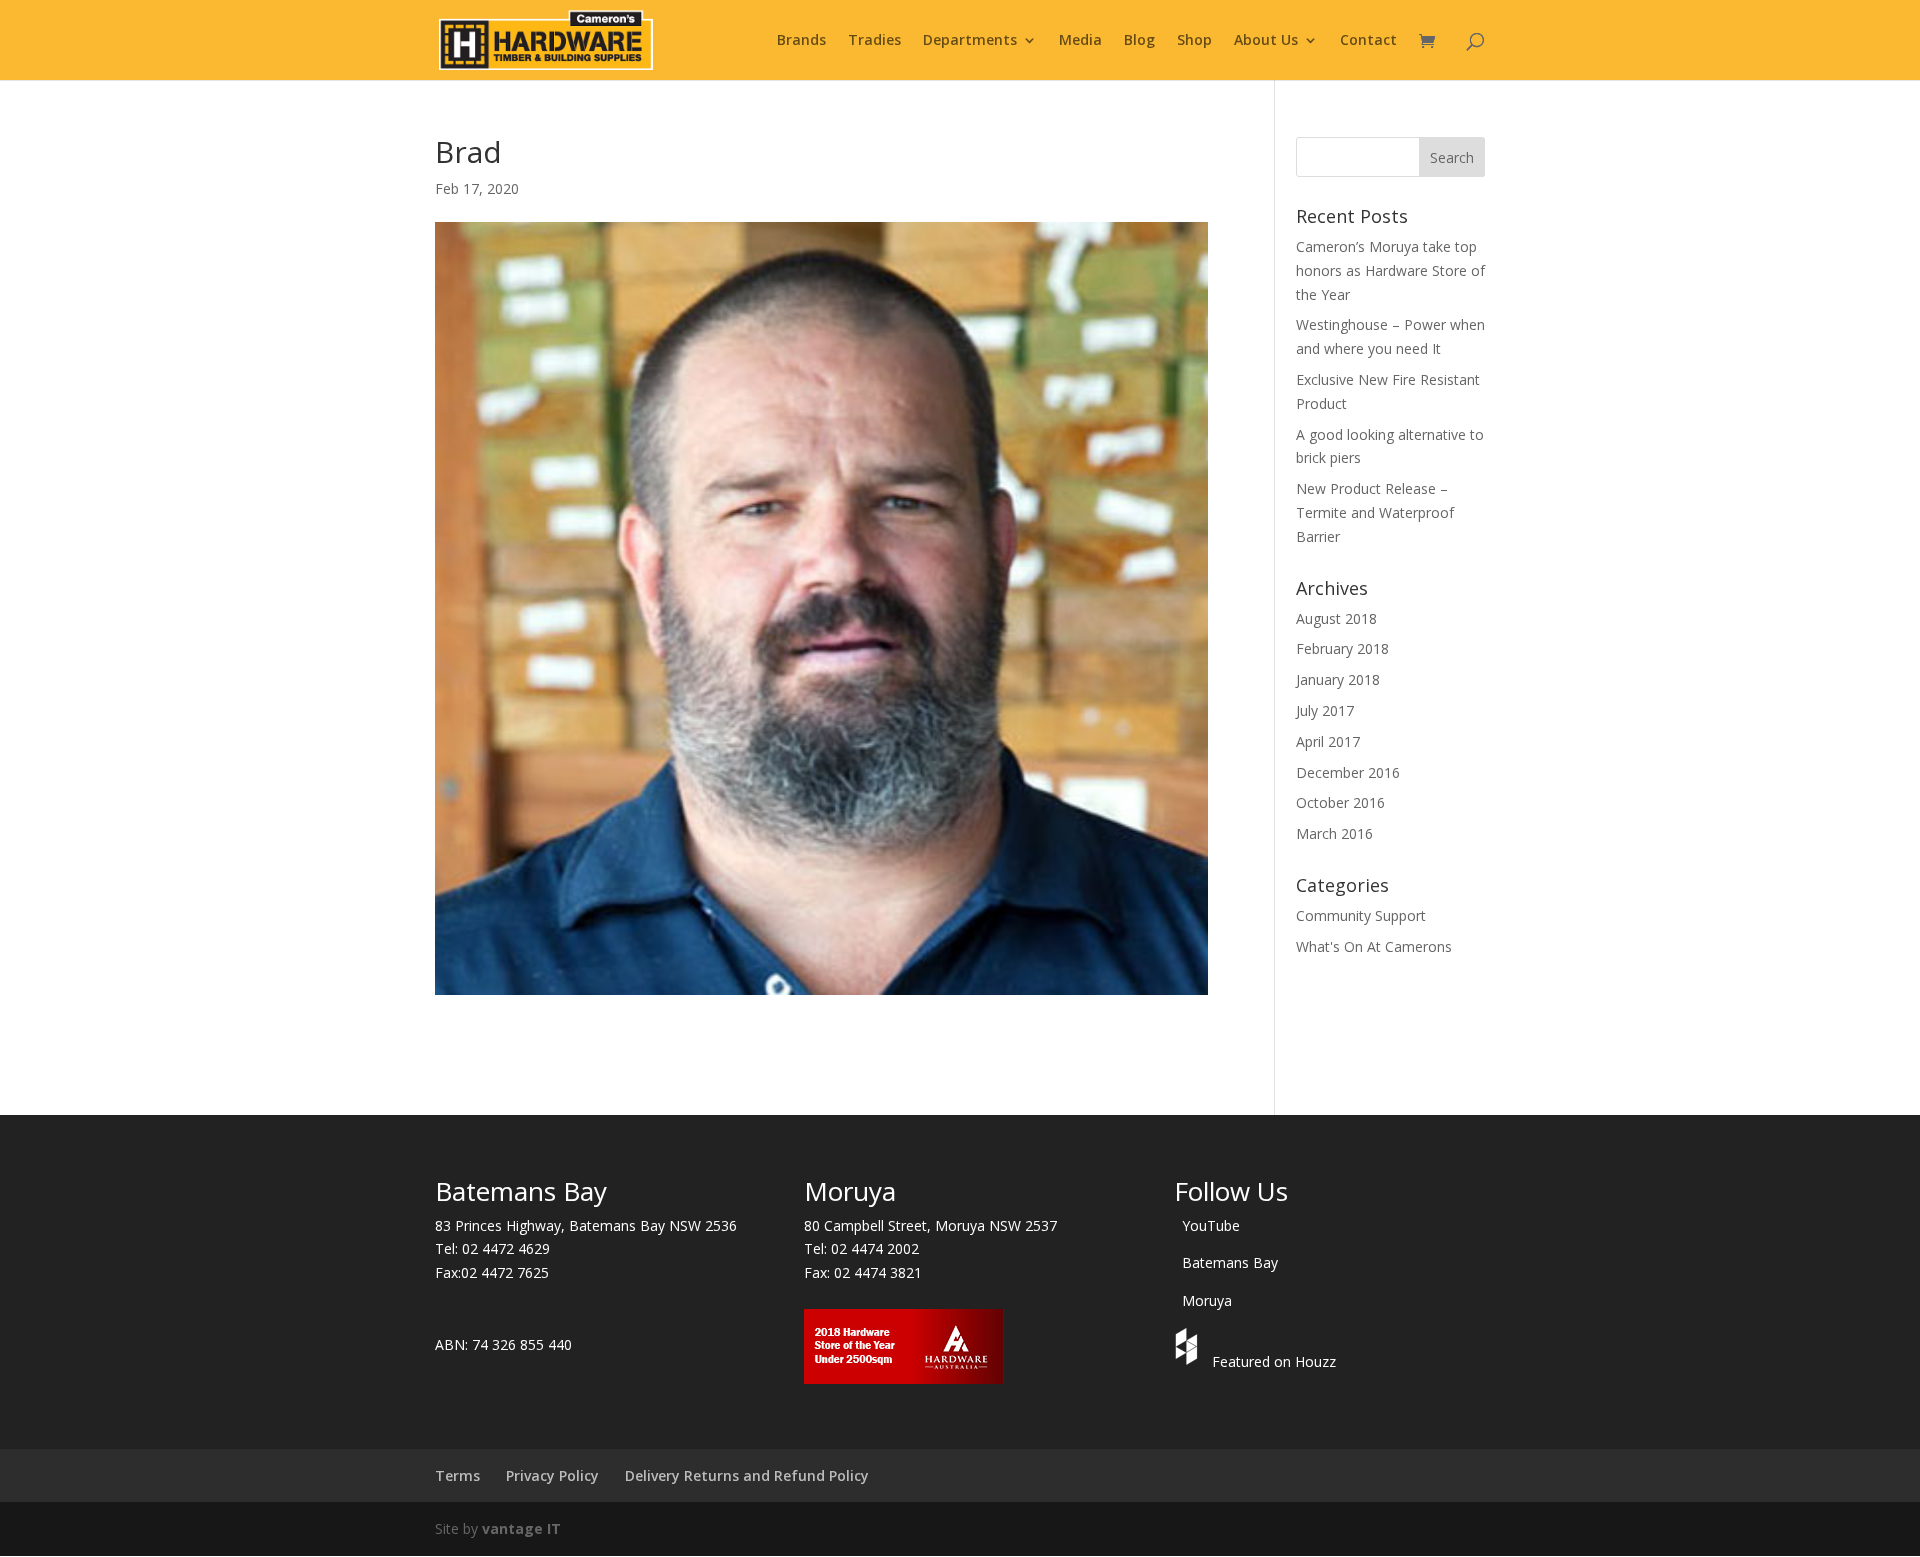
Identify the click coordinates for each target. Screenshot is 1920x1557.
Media (1080, 41)
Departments (970, 41)
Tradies (874, 41)
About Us (1266, 41)
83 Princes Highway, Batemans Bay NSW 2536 (586, 1225)
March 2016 (1334, 833)
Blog (1139, 41)
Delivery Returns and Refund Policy (747, 1475)
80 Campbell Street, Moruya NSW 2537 (930, 1225)
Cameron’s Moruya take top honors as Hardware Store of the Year (1390, 270)
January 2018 (1338, 679)
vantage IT (521, 1528)
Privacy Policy (552, 1475)
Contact (1368, 41)
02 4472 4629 (506, 1248)
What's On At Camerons (1374, 946)
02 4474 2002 (875, 1248)
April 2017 (1328, 741)
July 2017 (1325, 710)
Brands (801, 41)
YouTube (1211, 1225)
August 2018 (1336, 618)
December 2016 (1348, 772)
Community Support (1361, 915)
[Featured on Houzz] (1189, 1361)
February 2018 (1342, 648)
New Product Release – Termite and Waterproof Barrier (1375, 512)
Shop (1194, 41)
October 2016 (1340, 802)
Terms (457, 1475)
